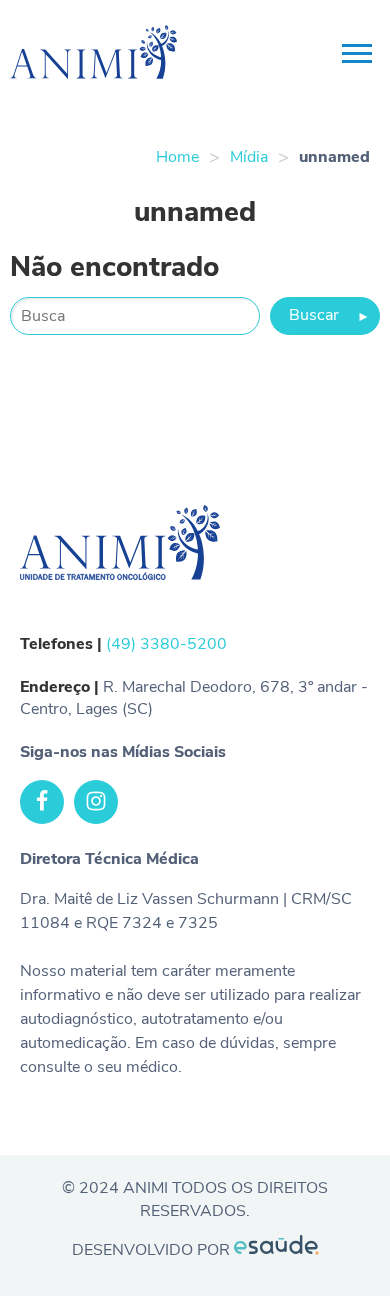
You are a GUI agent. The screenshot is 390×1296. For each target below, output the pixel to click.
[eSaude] (276, 1250)
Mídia (249, 157)
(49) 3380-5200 (166, 644)
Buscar (329, 315)
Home (177, 157)
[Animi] (38, 55)
